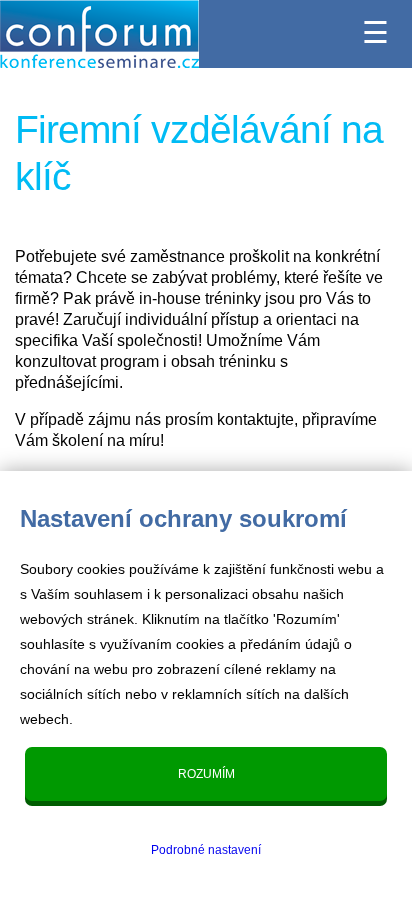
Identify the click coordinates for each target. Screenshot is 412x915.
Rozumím (206, 774)
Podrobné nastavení (206, 850)
